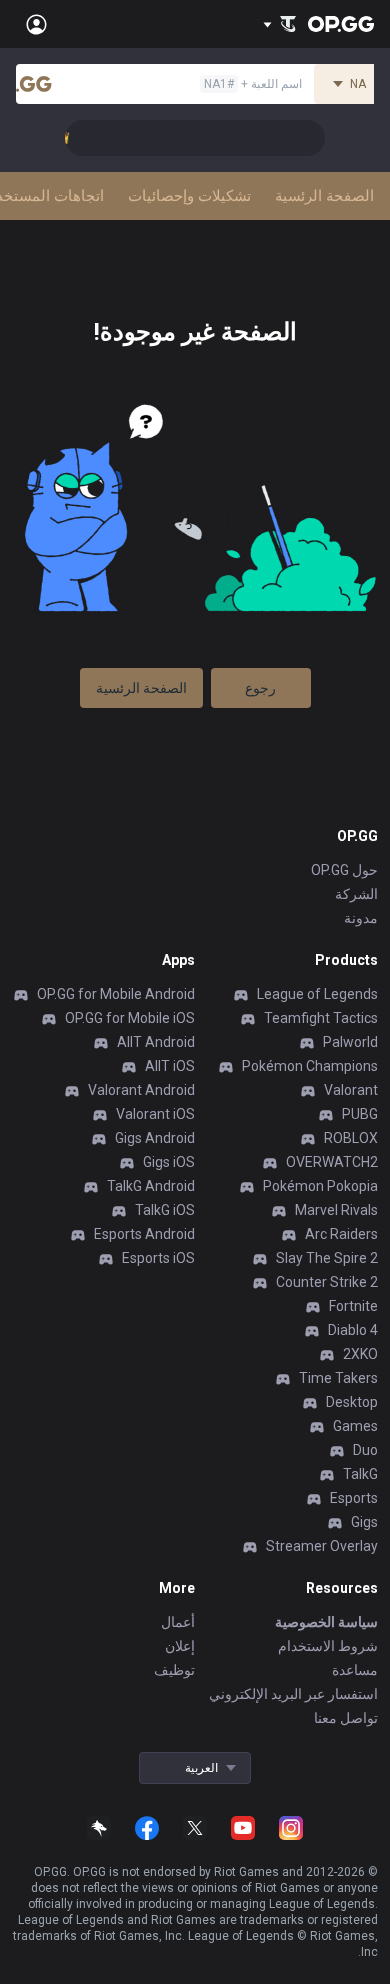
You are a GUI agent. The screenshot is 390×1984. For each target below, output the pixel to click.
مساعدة (355, 1670)
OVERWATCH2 (332, 1162)
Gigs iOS (169, 1162)
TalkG (360, 1474)
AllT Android (156, 1042)
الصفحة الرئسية (141, 688)
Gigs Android (155, 1138)
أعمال (178, 1622)
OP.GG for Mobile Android (116, 994)
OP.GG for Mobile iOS (130, 1018)
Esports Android (144, 1234)
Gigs (364, 1522)
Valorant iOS (155, 1114)
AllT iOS (170, 1066)
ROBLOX (351, 1138)
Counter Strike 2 (327, 1282)
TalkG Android (151, 1186)
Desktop (352, 1402)
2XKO (360, 1354)
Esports (354, 1498)
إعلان (180, 1646)
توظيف (174, 1670)
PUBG (360, 1114)
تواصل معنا (346, 1718)
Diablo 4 (353, 1330)
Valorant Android (141, 1090)
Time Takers (338, 1378)
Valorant (351, 1090)
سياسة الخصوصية (326, 1622)
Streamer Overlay (322, 1546)
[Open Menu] (36, 24)
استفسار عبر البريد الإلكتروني (293, 1694)
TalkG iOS (165, 1210)
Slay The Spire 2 (327, 1258)
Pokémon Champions (310, 1066)
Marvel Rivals (336, 1210)
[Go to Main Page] (341, 24)
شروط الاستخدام (328, 1646)
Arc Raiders (341, 1234)
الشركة (356, 894)
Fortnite (353, 1306)
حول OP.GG (344, 870)
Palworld (350, 1042)
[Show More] (279, 24)
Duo (365, 1450)
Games (355, 1426)
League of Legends (317, 994)
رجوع (260, 688)
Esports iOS (158, 1258)
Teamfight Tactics (321, 1018)
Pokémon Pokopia (320, 1186)
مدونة (361, 918)
